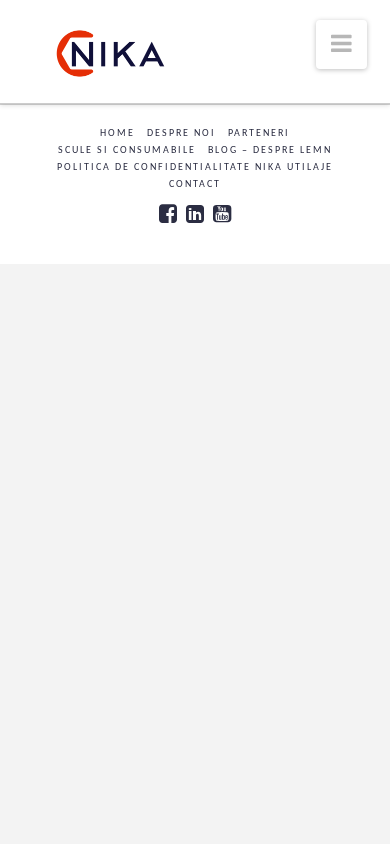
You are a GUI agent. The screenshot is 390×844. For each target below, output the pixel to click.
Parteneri (259, 133)
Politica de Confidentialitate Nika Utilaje (195, 167)
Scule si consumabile (127, 150)
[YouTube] (222, 213)
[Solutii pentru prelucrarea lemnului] (110, 53)
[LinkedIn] (195, 213)
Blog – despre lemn (270, 150)
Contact (195, 184)
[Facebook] (168, 213)
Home (117, 133)
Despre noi (181, 133)
